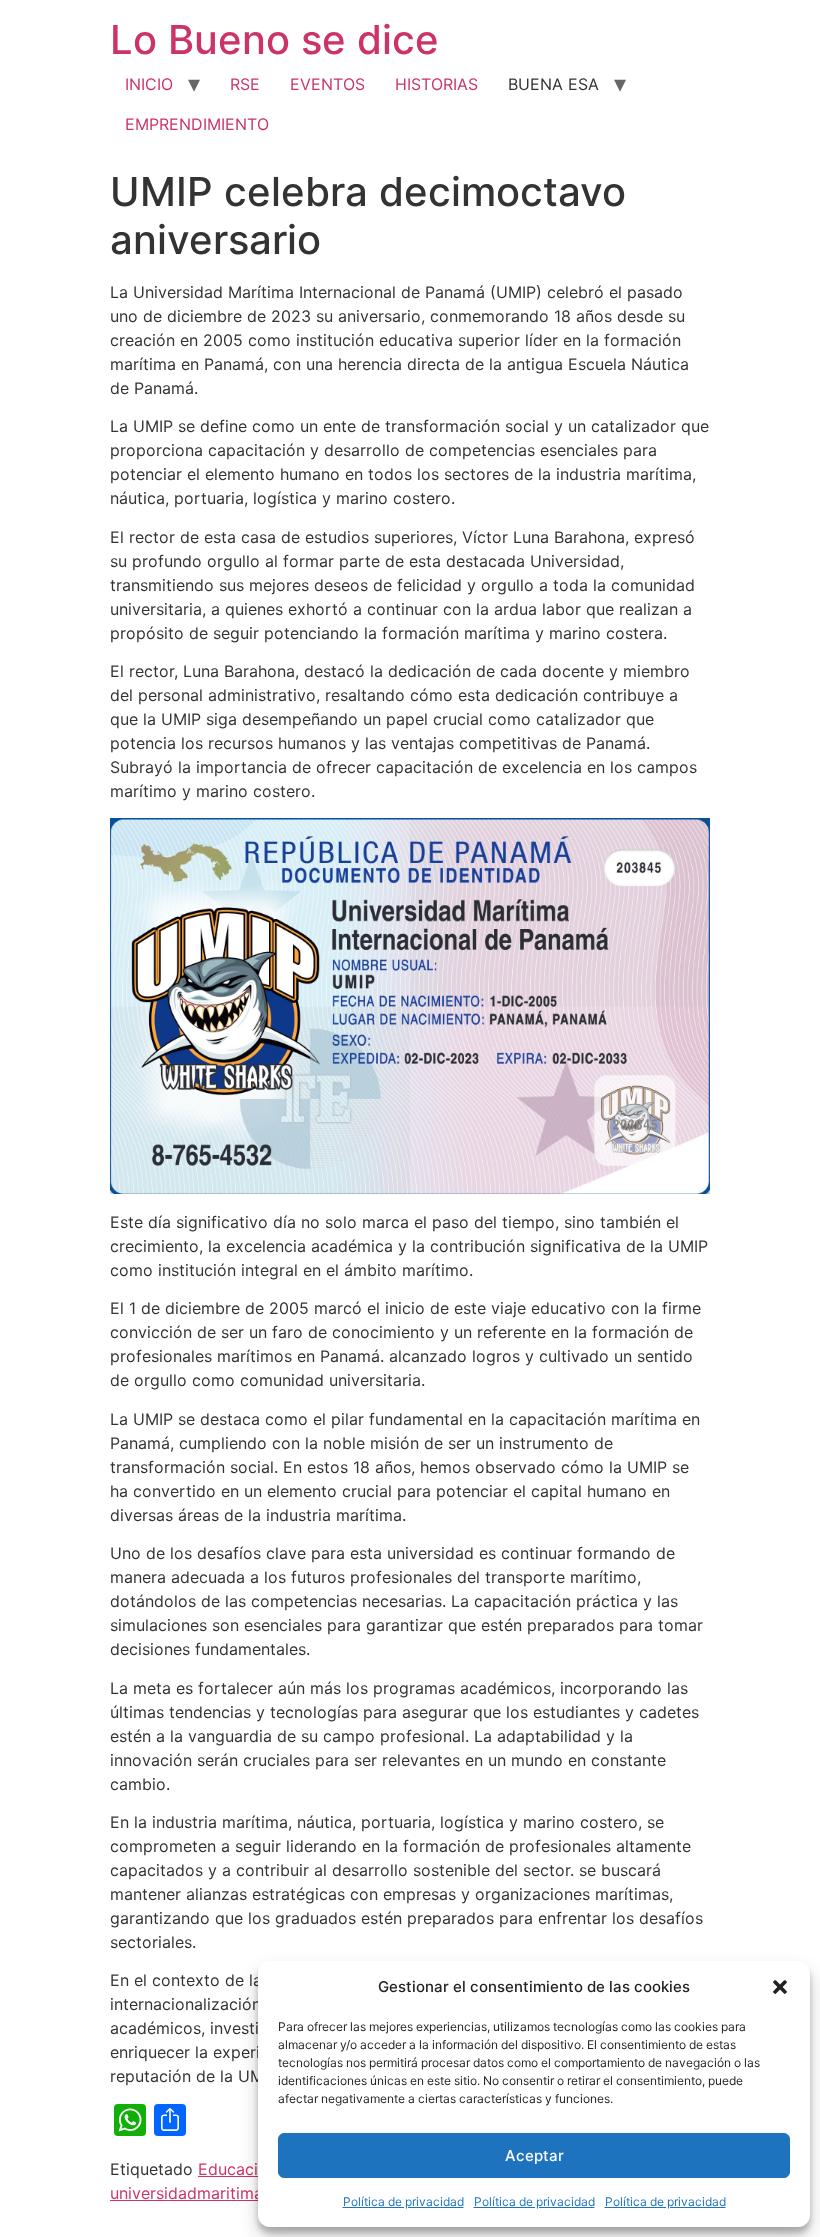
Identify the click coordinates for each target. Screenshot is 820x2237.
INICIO (149, 84)
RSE (245, 84)
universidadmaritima (186, 2193)
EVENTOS (327, 84)
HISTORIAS (436, 84)
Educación (237, 2169)
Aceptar (534, 2155)
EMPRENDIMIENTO (197, 124)
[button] (780, 1987)
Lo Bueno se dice (274, 39)
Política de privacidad (403, 2201)
